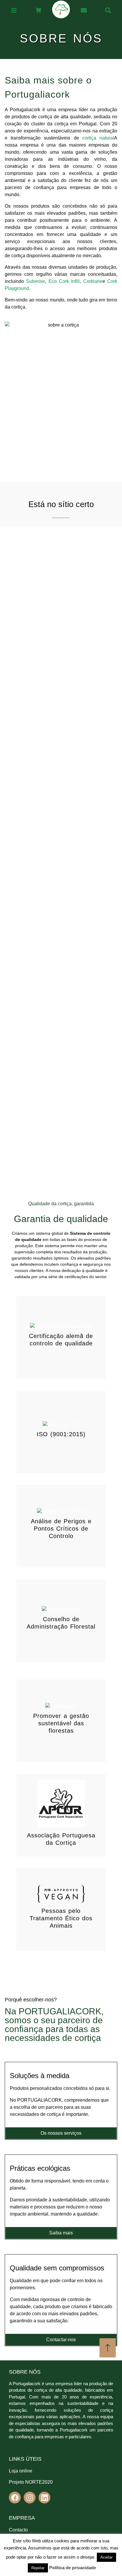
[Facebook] (15, 2498)
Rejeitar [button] (38, 2568)
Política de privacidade (73, 2568)
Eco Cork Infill (64, 281)
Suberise (36, 281)
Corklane (93, 281)
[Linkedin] (44, 2498)
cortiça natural (98, 138)
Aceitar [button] (106, 2557)
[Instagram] (30, 2498)
